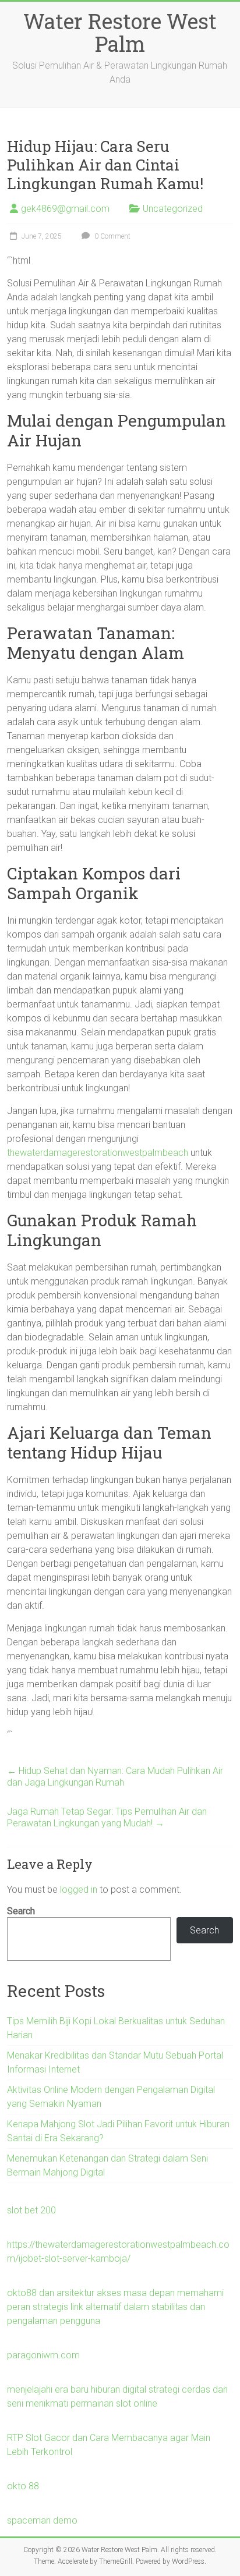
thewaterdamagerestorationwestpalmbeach (98, 1153)
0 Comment (112, 236)
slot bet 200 (31, 2210)
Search (21, 1911)
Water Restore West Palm (120, 32)
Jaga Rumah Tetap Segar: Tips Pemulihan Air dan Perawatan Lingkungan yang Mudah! (107, 1817)
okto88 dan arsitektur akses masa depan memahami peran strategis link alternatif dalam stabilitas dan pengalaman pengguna (115, 2307)
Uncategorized (173, 209)
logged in (79, 1890)
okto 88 (23, 2486)
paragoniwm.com (43, 2355)
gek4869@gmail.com (65, 209)
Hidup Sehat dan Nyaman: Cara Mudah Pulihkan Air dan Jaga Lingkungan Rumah (115, 1777)
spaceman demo (42, 2520)
